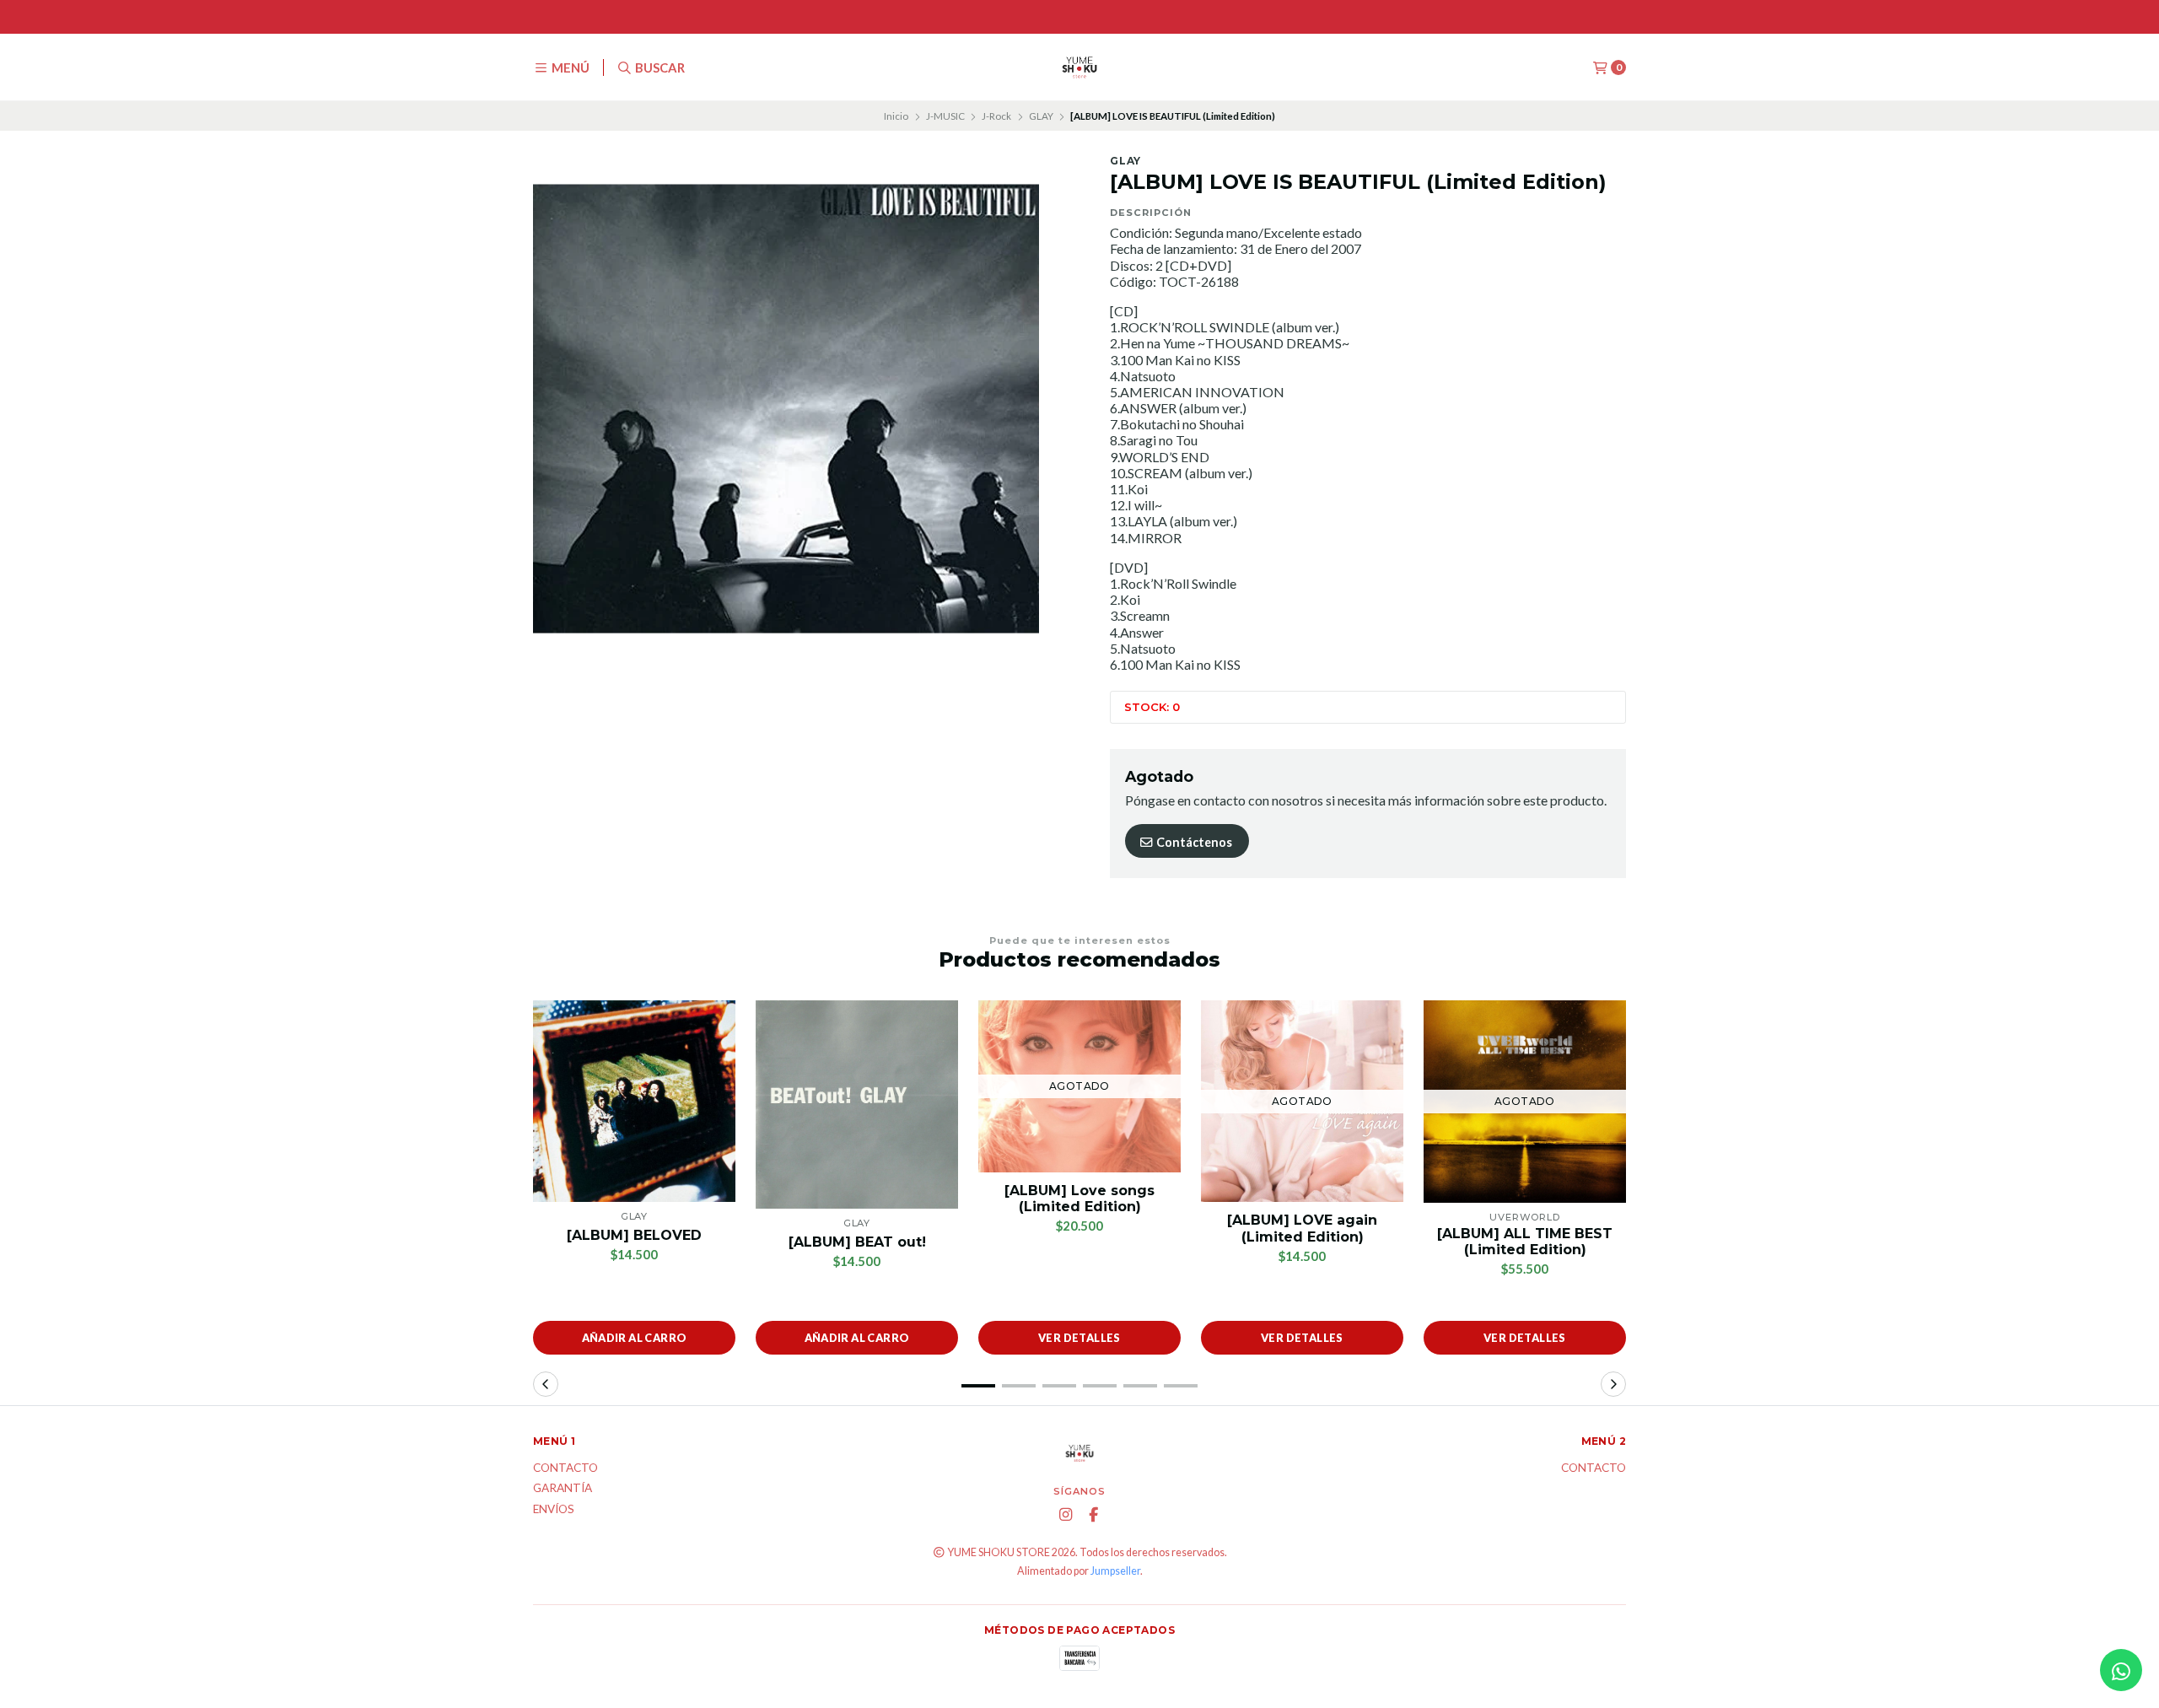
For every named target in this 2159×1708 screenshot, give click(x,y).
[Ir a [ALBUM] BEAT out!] (857, 1105)
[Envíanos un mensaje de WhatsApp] (2121, 1670)
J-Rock (996, 116)
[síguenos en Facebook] (1094, 1515)
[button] (978, 1386)
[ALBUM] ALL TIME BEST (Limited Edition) (1525, 1242)
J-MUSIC (945, 116)
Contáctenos (1193, 842)
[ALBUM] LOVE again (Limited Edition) (1302, 1228)
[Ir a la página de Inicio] (1079, 67)
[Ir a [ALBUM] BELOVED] (634, 1101)
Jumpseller (1115, 1571)
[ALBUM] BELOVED (634, 1235)
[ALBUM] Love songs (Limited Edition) (1079, 1199)
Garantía (563, 1489)
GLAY (1041, 116)
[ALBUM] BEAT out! (857, 1242)
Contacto (565, 1468)
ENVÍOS (554, 1510)
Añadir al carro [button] (635, 1338)
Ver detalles (1079, 1338)
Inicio (896, 116)
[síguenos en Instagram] (1066, 1515)
